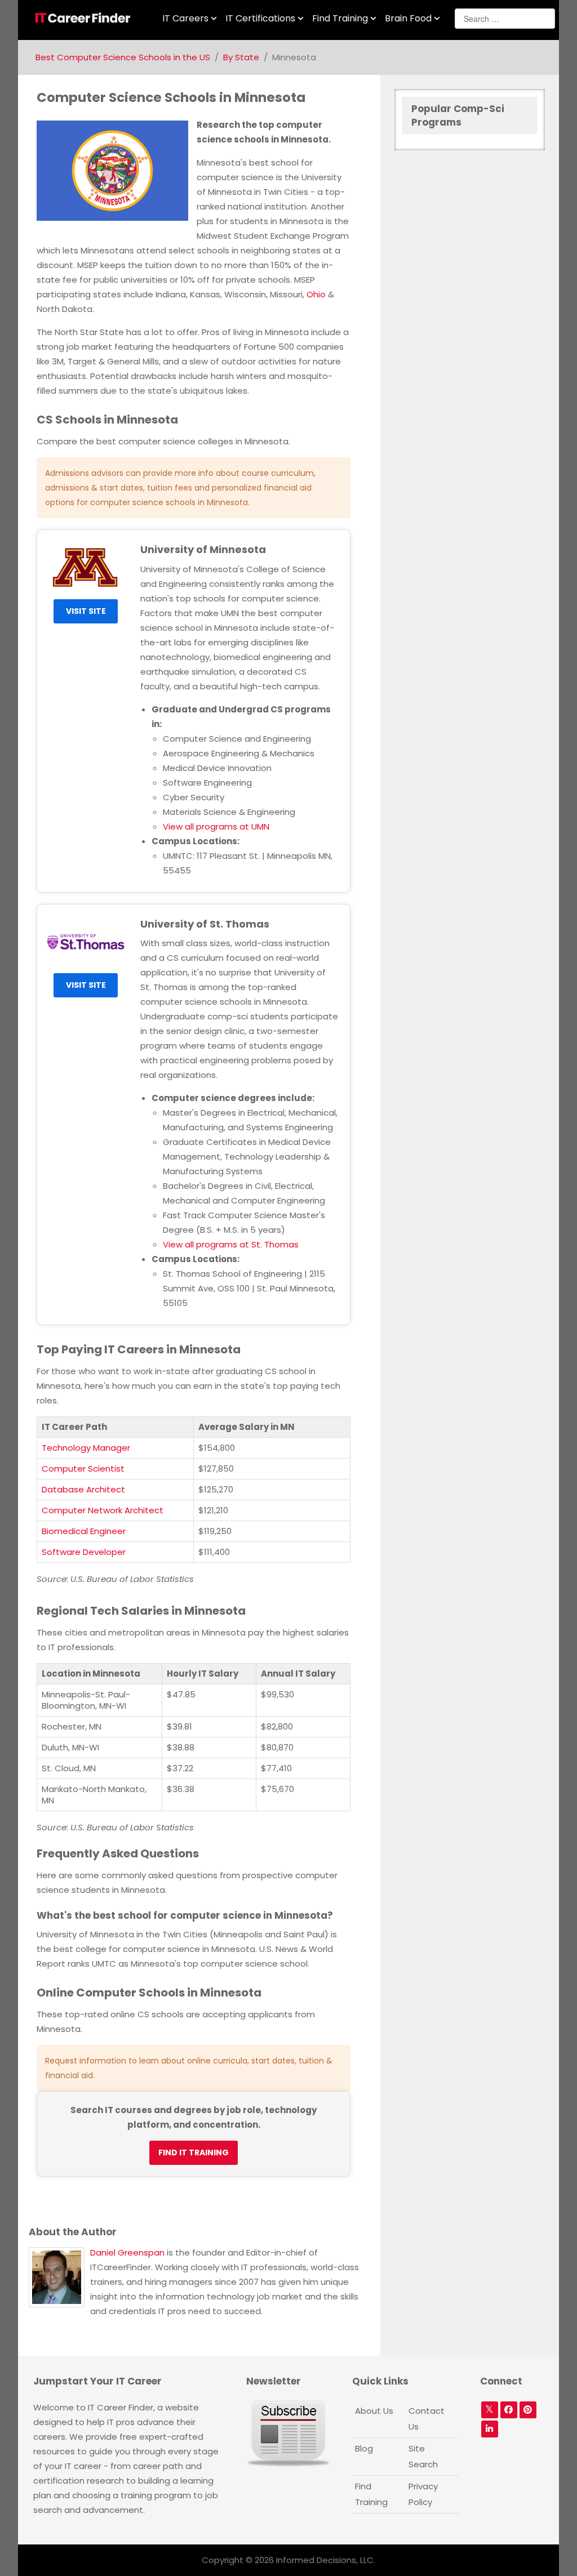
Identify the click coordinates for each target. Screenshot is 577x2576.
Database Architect (83, 1489)
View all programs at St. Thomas (231, 1244)
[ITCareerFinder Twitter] (490, 2410)
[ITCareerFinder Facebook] (509, 2410)
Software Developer (84, 1552)
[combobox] (505, 19)
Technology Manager (86, 1448)
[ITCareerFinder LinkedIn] (490, 2429)
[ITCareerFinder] (86, 18)
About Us (374, 2411)
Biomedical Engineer (84, 1531)
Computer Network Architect (103, 1510)
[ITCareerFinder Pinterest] (528, 2410)
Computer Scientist (83, 1469)
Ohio (316, 294)
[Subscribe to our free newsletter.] (288, 2433)
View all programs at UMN (216, 826)
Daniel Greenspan (127, 2252)
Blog (364, 2448)
